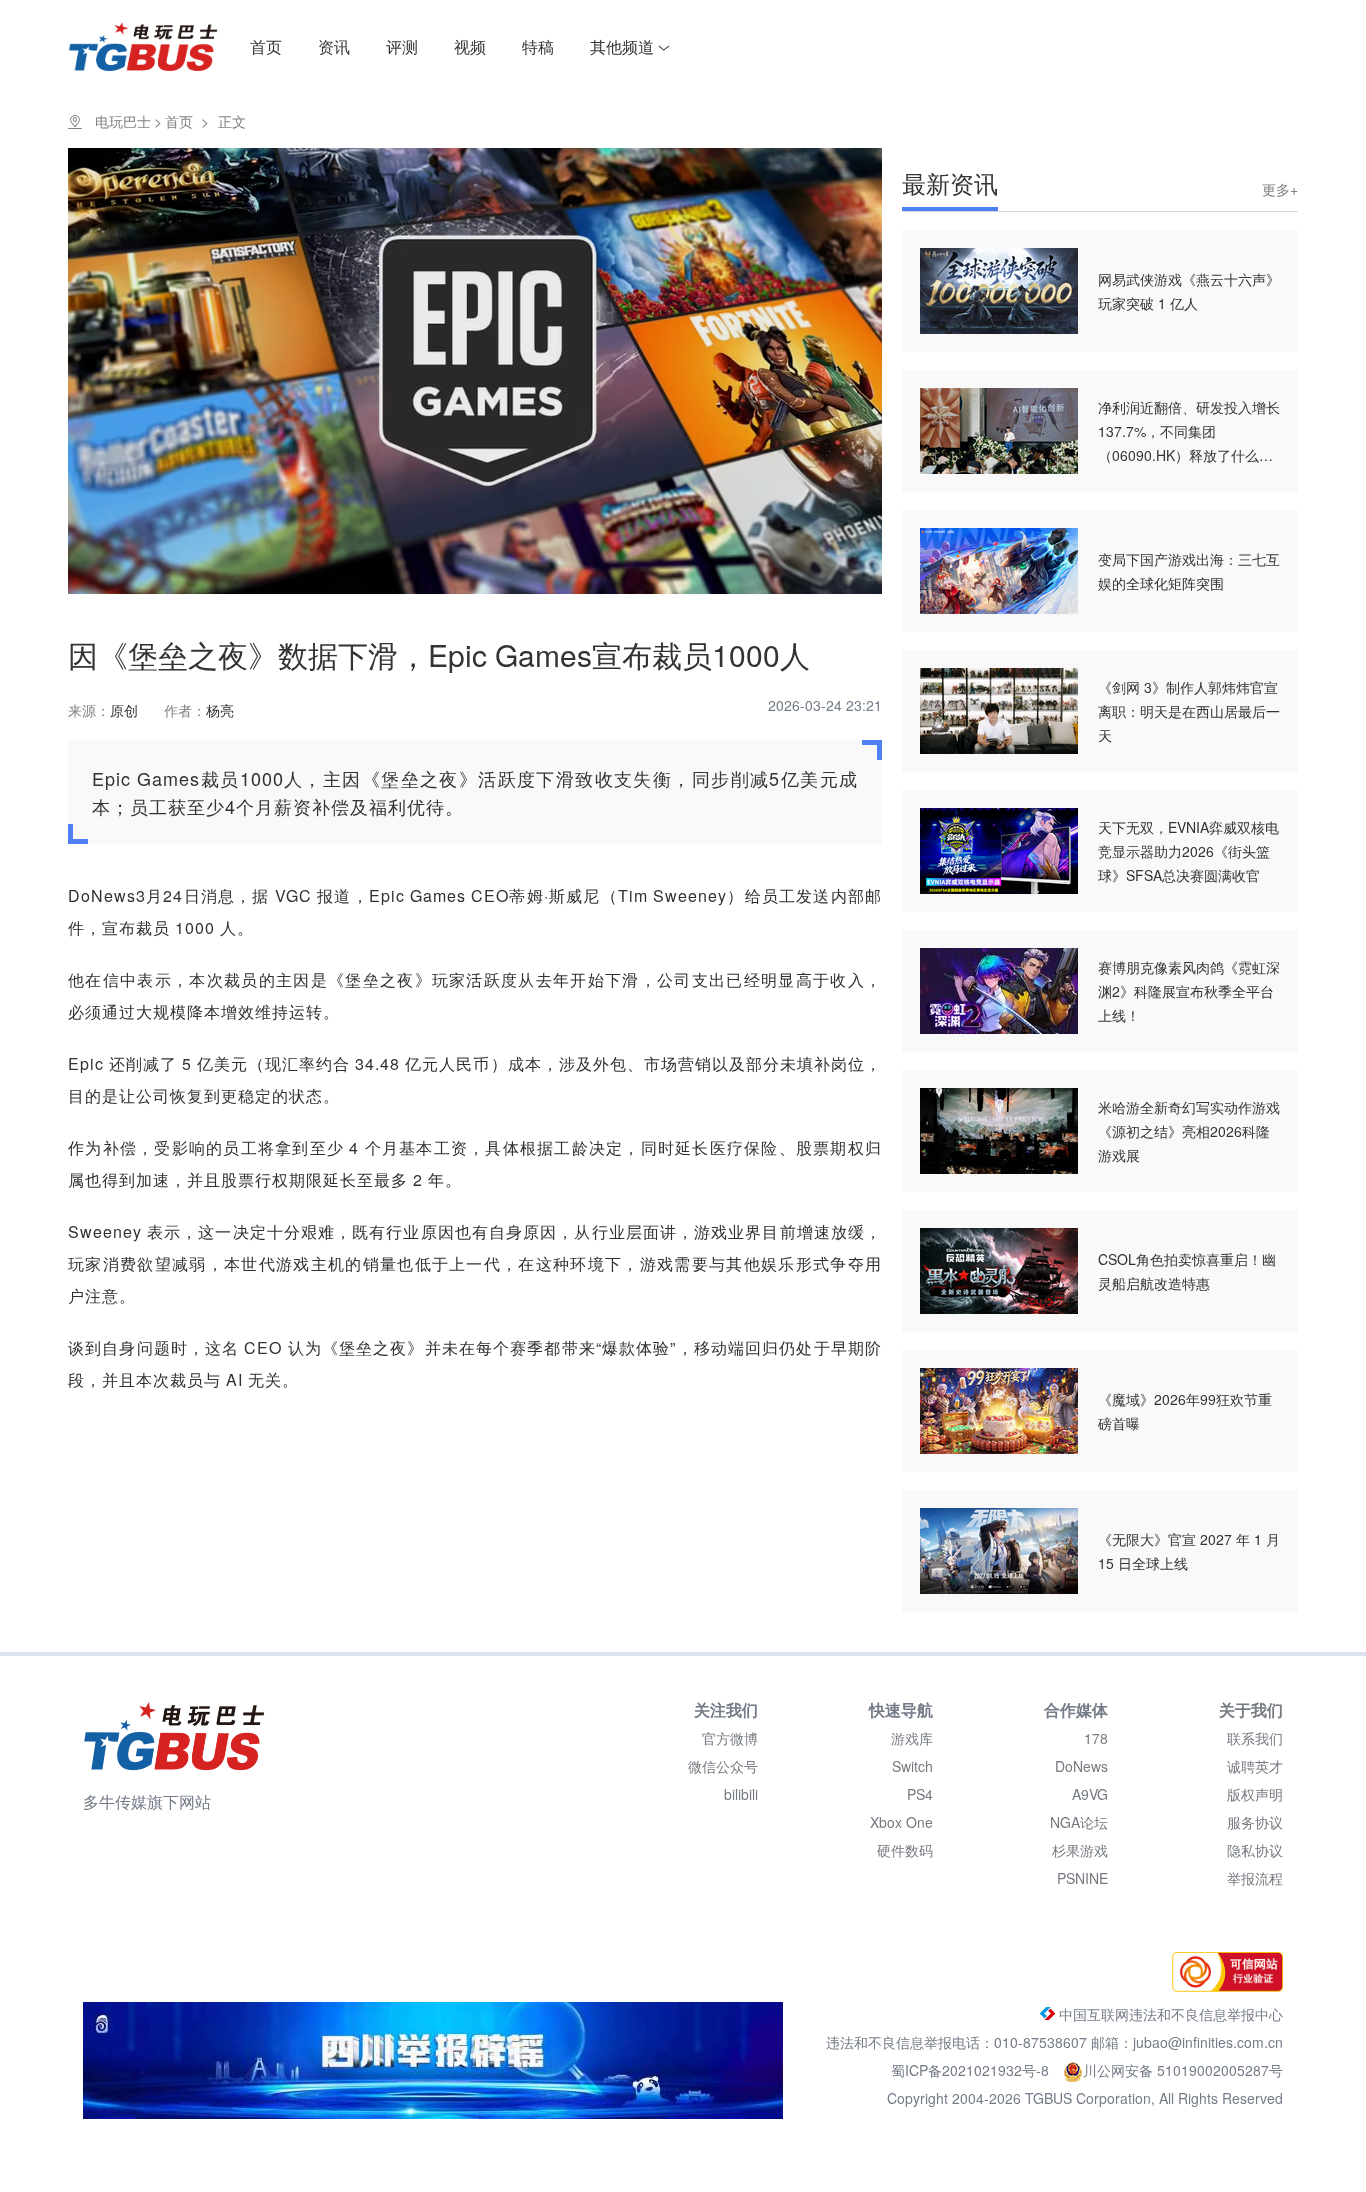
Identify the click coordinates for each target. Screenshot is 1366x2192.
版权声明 (1255, 1794)
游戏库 (912, 1738)
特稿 (538, 46)
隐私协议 (1255, 1850)
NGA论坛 (1079, 1822)
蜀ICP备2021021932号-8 (972, 2070)
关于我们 (1251, 1709)
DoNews (1081, 1766)
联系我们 (1255, 1738)
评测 (402, 46)
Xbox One (901, 1822)
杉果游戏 (1080, 1850)
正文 (232, 121)
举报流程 (1255, 1878)
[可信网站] (1222, 1986)
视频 (470, 46)
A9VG (1090, 1794)
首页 (266, 46)
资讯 (334, 46)
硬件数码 (905, 1850)
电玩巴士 (123, 121)
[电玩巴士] (174, 1736)
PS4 (920, 1794)
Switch (912, 1766)
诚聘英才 (1255, 1766)
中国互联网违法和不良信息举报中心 (1169, 2014)
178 (1096, 1738)
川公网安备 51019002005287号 (1183, 2070)
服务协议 (1255, 1822)
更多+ (1280, 189)
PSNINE (1082, 1878)
